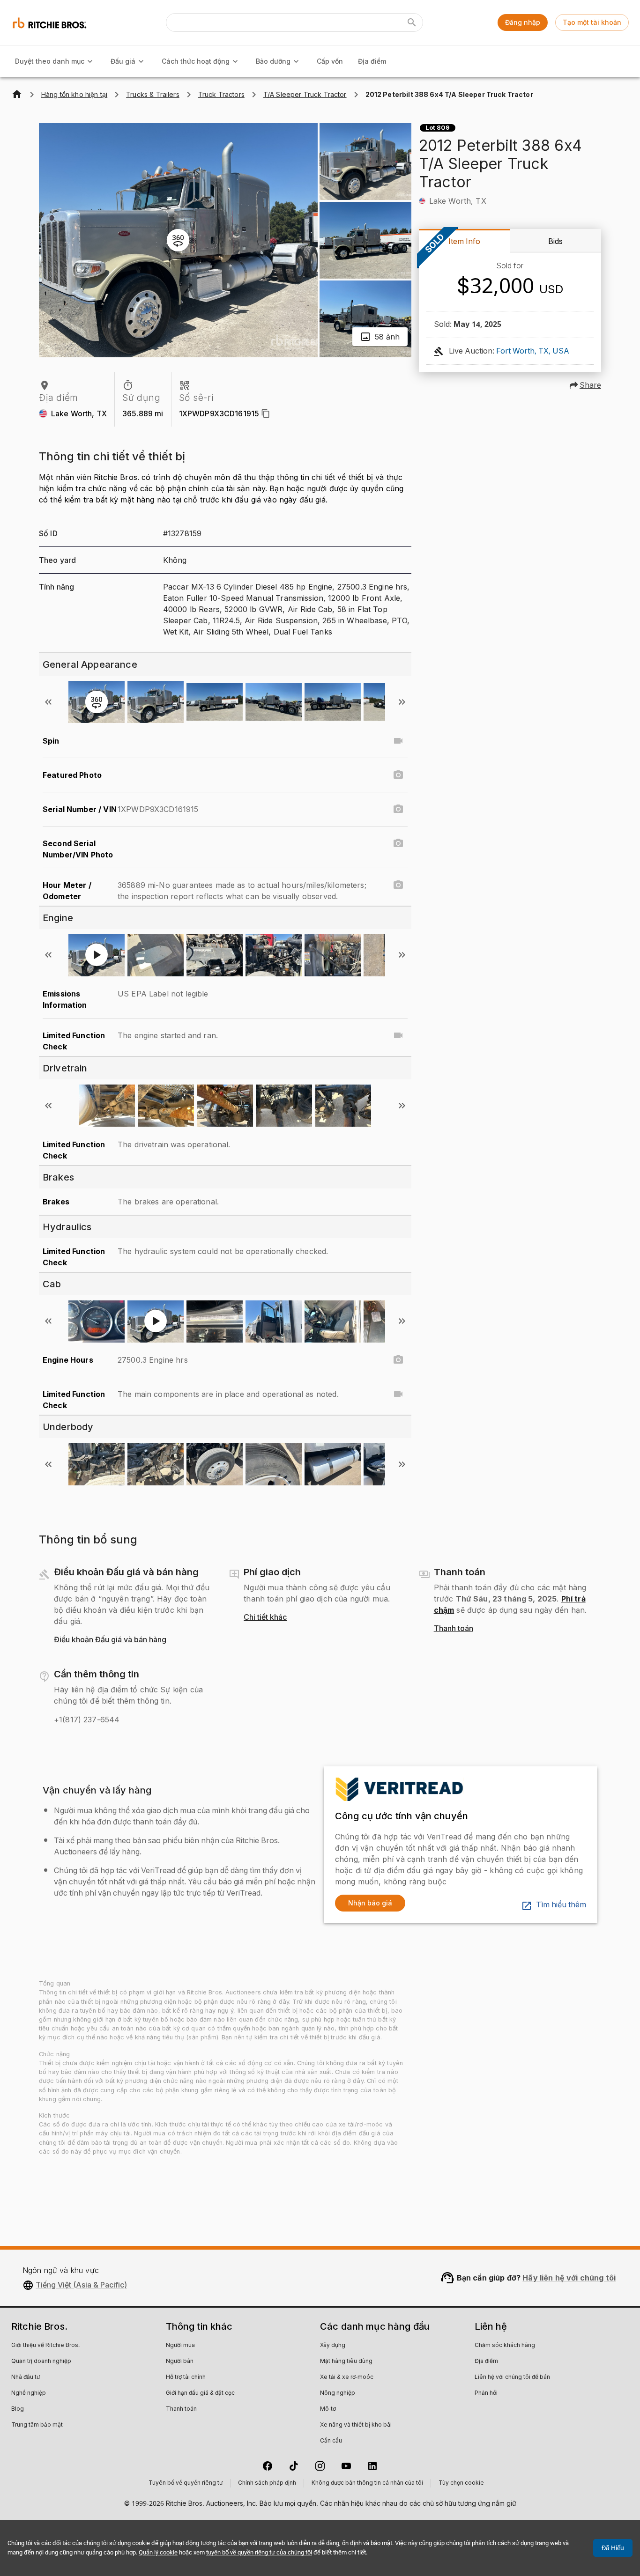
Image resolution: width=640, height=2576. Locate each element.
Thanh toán (454, 1629)
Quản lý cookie (158, 2552)
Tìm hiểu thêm (561, 1905)
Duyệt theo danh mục (50, 61)
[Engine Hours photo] (398, 1360)
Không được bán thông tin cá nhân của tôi (367, 2483)
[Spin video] (398, 741)
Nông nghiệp (338, 2393)
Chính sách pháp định (267, 2483)
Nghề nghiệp (29, 2393)
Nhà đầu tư (26, 2377)
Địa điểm (372, 61)
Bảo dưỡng (273, 61)
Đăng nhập (523, 22)
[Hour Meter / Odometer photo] (398, 885)
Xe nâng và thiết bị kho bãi (356, 2425)
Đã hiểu (613, 2548)
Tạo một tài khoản (592, 22)
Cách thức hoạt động (196, 61)
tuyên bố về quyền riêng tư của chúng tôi (259, 2552)
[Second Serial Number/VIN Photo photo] (398, 843)
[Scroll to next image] (402, 702)
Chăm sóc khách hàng (505, 2346)
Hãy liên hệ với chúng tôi (569, 2278)
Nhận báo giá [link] (370, 1903)
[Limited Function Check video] (398, 1035)
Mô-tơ (328, 2409)
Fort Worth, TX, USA (533, 351)
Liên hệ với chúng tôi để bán (512, 2377)
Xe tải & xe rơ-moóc (347, 2377)
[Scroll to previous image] (48, 702)
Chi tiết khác (265, 1617)
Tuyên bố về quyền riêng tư (186, 2483)
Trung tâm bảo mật (37, 2425)
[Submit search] (412, 22)
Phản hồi (486, 2393)
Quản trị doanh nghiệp (41, 2362)
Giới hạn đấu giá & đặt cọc (200, 2393)
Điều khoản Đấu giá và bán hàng (110, 1640)
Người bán (180, 2362)
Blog (18, 2409)
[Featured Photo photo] (398, 775)
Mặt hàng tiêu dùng (346, 2362)
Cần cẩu (331, 2441)
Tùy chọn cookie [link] (461, 2483)
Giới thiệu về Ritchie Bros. (45, 2346)
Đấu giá (123, 61)
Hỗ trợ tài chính (186, 2377)
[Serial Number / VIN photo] (398, 809)
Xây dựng (333, 2346)
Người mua (180, 2346)
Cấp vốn (330, 61)
